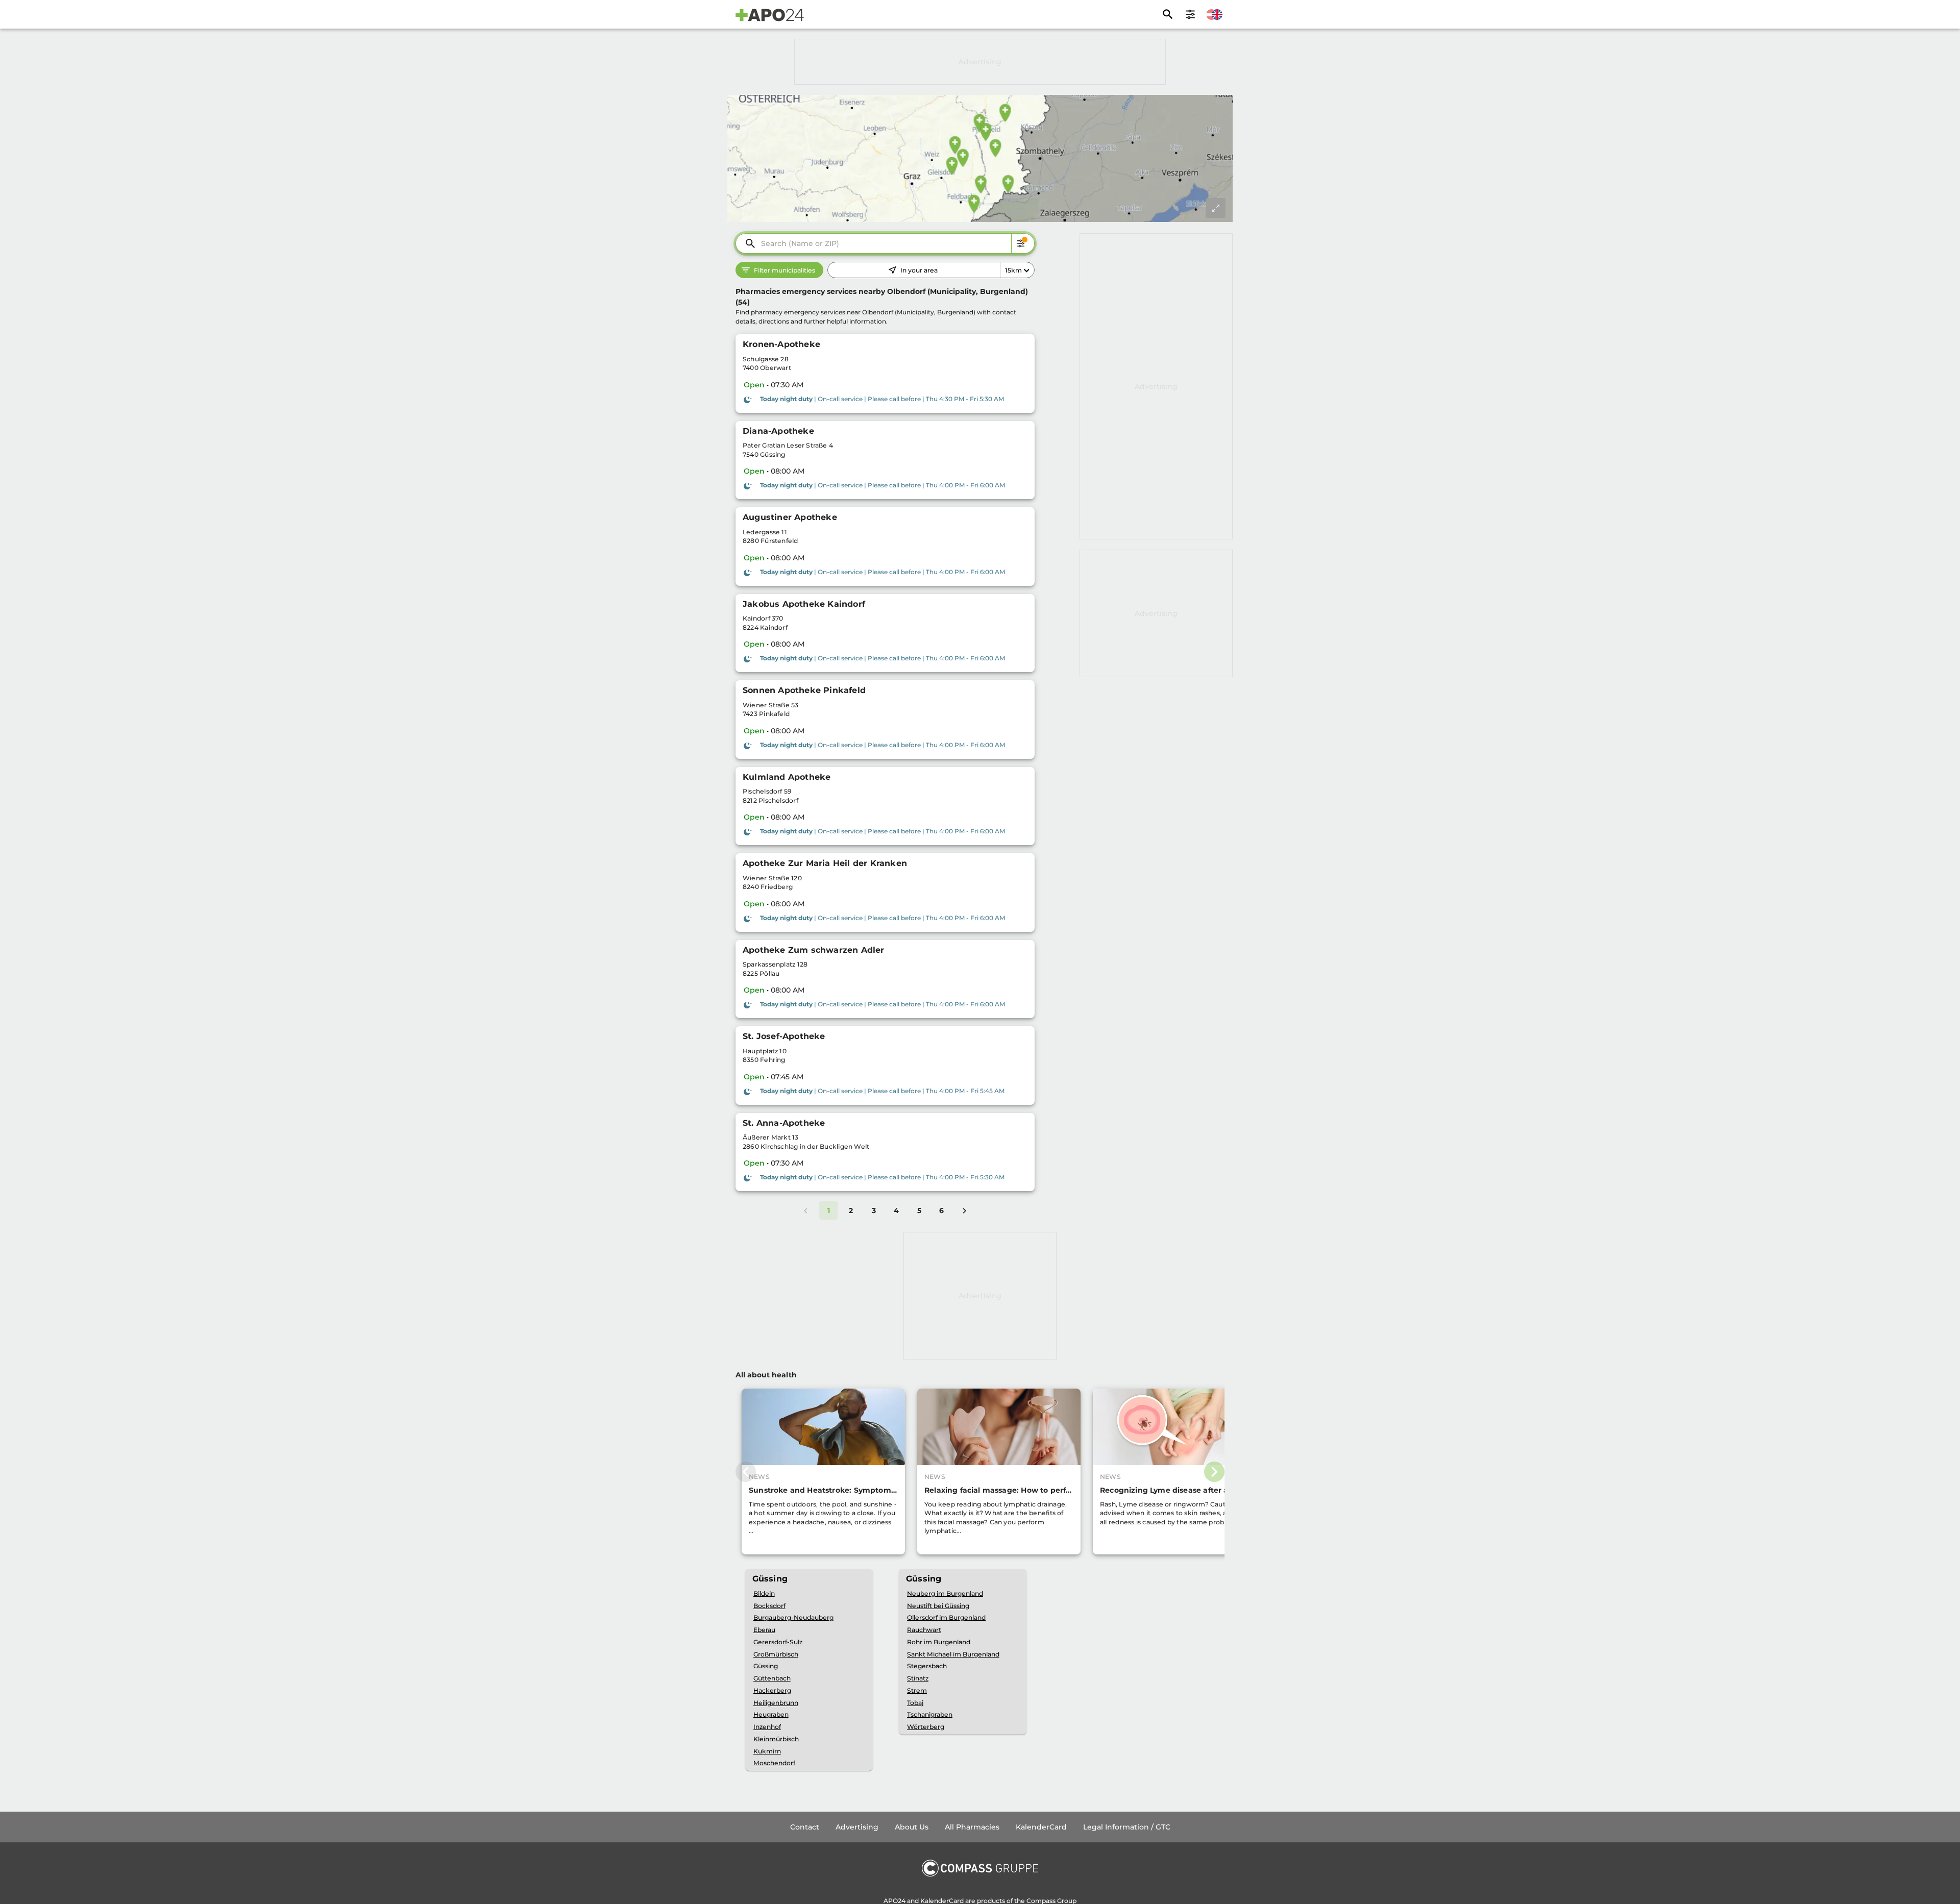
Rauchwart (924, 1630)
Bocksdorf (769, 1606)
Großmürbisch (776, 1654)
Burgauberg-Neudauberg (793, 1617)
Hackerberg (772, 1690)
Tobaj (915, 1703)
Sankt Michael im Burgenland (953, 1654)
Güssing (766, 1666)
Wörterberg (926, 1727)
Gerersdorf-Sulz (778, 1642)
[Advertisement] (980, 62)
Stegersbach (927, 1666)
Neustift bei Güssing (938, 1606)
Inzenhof (767, 1727)
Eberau (764, 1630)
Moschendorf (774, 1763)
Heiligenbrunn (776, 1703)
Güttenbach (772, 1678)
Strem (917, 1690)
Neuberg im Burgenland (945, 1593)
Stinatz (918, 1678)
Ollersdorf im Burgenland (946, 1617)
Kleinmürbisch (776, 1739)
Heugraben (771, 1714)
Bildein (764, 1593)
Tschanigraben (930, 1714)
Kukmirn (767, 1751)
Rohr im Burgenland (939, 1642)
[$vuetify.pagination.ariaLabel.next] (964, 1210)
